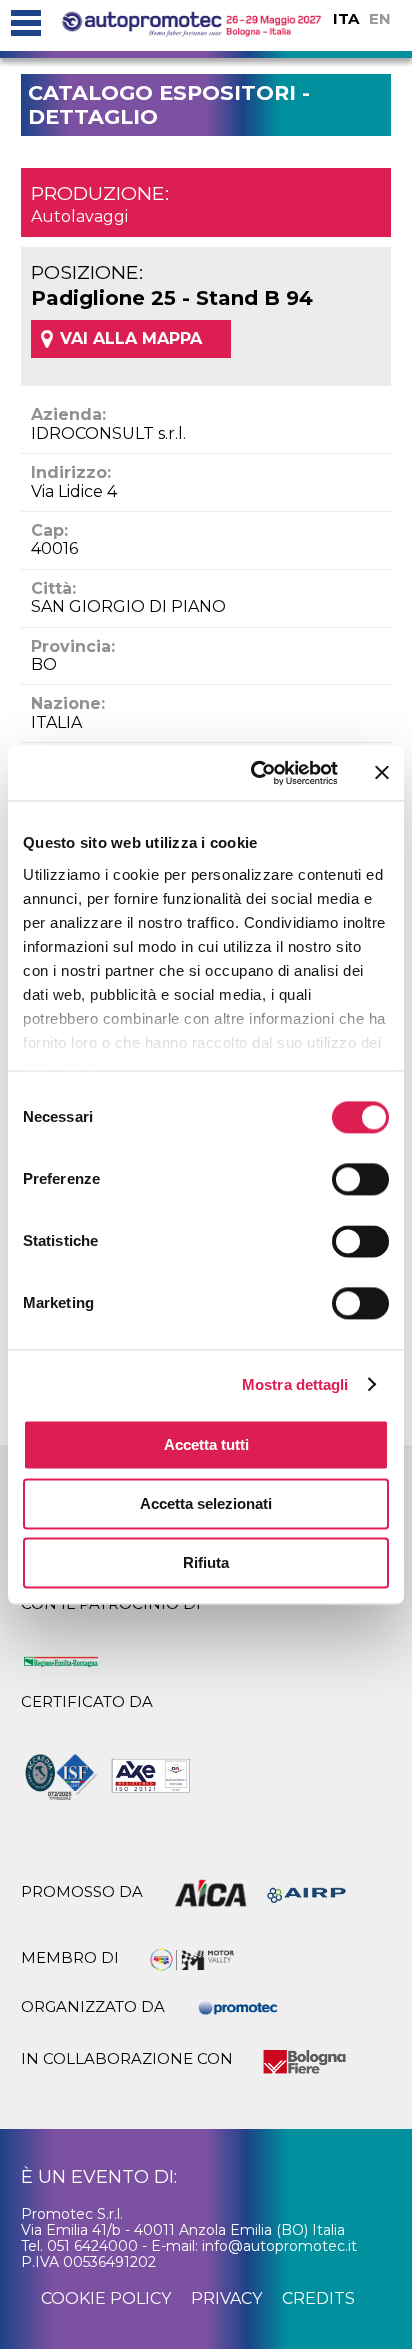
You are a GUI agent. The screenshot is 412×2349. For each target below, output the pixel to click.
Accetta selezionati (206, 1503)
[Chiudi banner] (382, 773)
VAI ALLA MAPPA (131, 338)
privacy (226, 2298)
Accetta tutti (206, 1444)
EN (380, 18)
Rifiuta (206, 1562)
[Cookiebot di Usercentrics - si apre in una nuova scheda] (255, 773)
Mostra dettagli (295, 1384)
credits (318, 2298)
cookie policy (106, 2298)
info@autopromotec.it (279, 2246)
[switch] (360, 1179)
